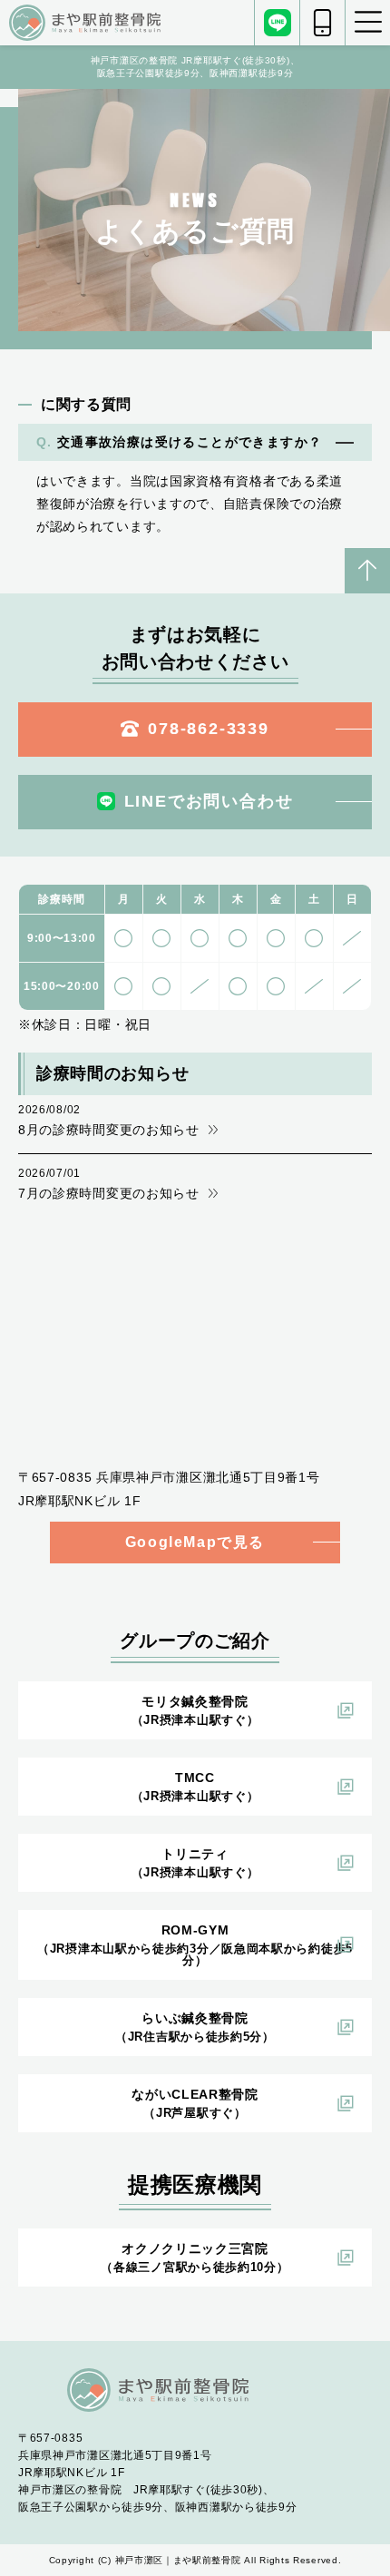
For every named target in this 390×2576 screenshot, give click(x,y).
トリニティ (195, 1863)
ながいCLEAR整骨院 (195, 2103)
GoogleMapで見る (195, 1542)
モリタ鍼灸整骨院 (195, 1710)
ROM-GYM (195, 1945)
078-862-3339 (209, 729)
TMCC (195, 1787)
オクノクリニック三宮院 (195, 2258)
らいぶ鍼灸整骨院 (195, 2027)
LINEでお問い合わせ (209, 801)
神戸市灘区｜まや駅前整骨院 (178, 2560)
